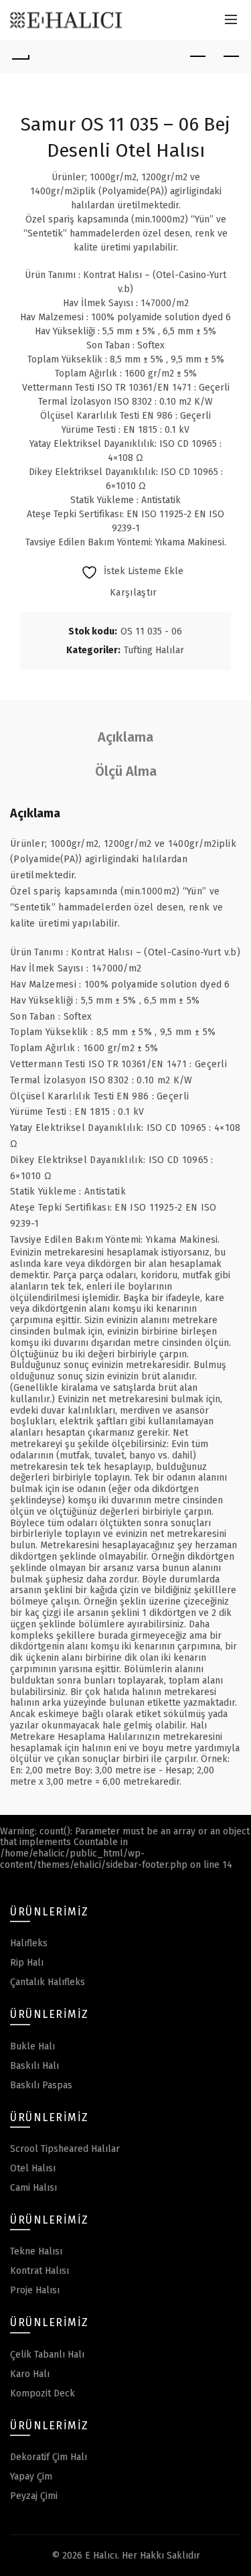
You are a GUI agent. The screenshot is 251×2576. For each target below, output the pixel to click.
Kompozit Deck (43, 2393)
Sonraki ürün (231, 57)
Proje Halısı (35, 2290)
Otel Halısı (33, 2168)
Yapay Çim (31, 2477)
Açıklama (125, 737)
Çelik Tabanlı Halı (47, 2355)
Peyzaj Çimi (34, 2496)
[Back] (20, 57)
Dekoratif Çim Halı (49, 2457)
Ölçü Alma (126, 771)
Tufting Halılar (154, 650)
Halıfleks (29, 1943)
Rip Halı (27, 1963)
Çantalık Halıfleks (48, 1982)
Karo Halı (30, 2374)
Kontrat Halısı (39, 2271)
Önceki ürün (197, 57)
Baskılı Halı (34, 2066)
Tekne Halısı (36, 2251)
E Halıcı (101, 2556)
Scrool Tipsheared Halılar (65, 2149)
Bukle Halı (32, 2046)
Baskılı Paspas (41, 2085)
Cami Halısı (33, 2188)
